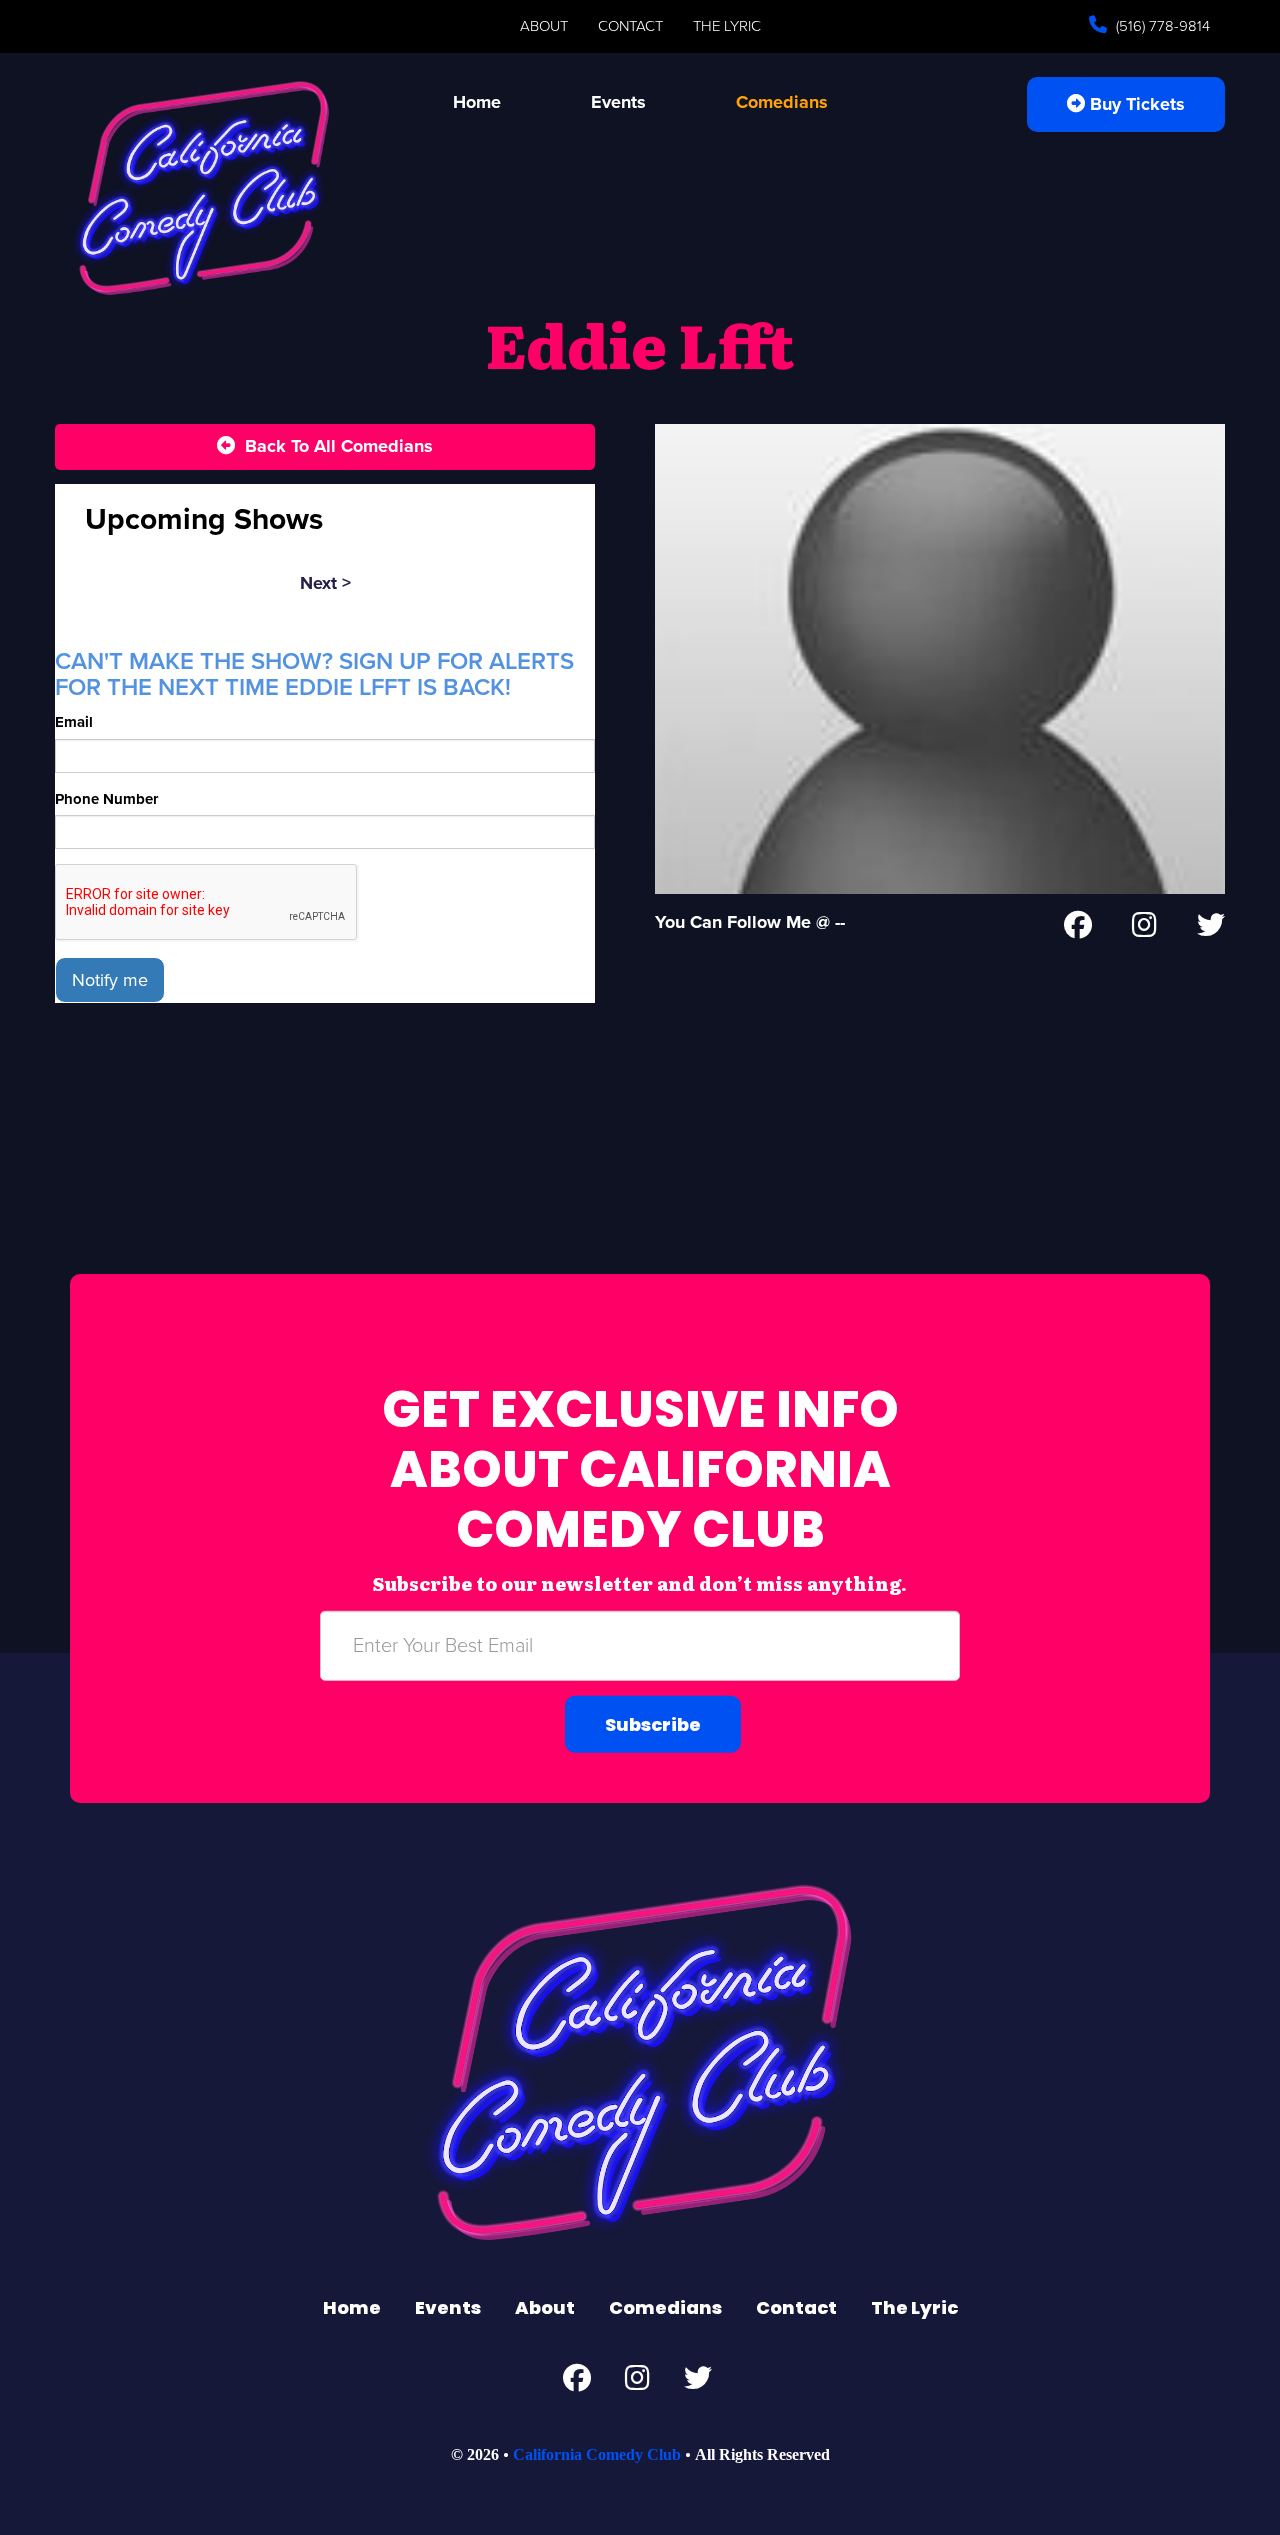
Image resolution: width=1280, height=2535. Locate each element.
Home (477, 102)
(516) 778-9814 (1161, 26)
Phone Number (106, 799)
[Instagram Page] (1144, 929)
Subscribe (653, 1724)
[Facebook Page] (1078, 929)
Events (618, 102)
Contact (630, 26)
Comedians (782, 102)
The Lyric (727, 26)
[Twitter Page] (1211, 929)
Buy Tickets (1135, 104)
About (544, 26)
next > (325, 583)
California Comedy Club (597, 2454)
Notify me (110, 980)
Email (74, 722)
